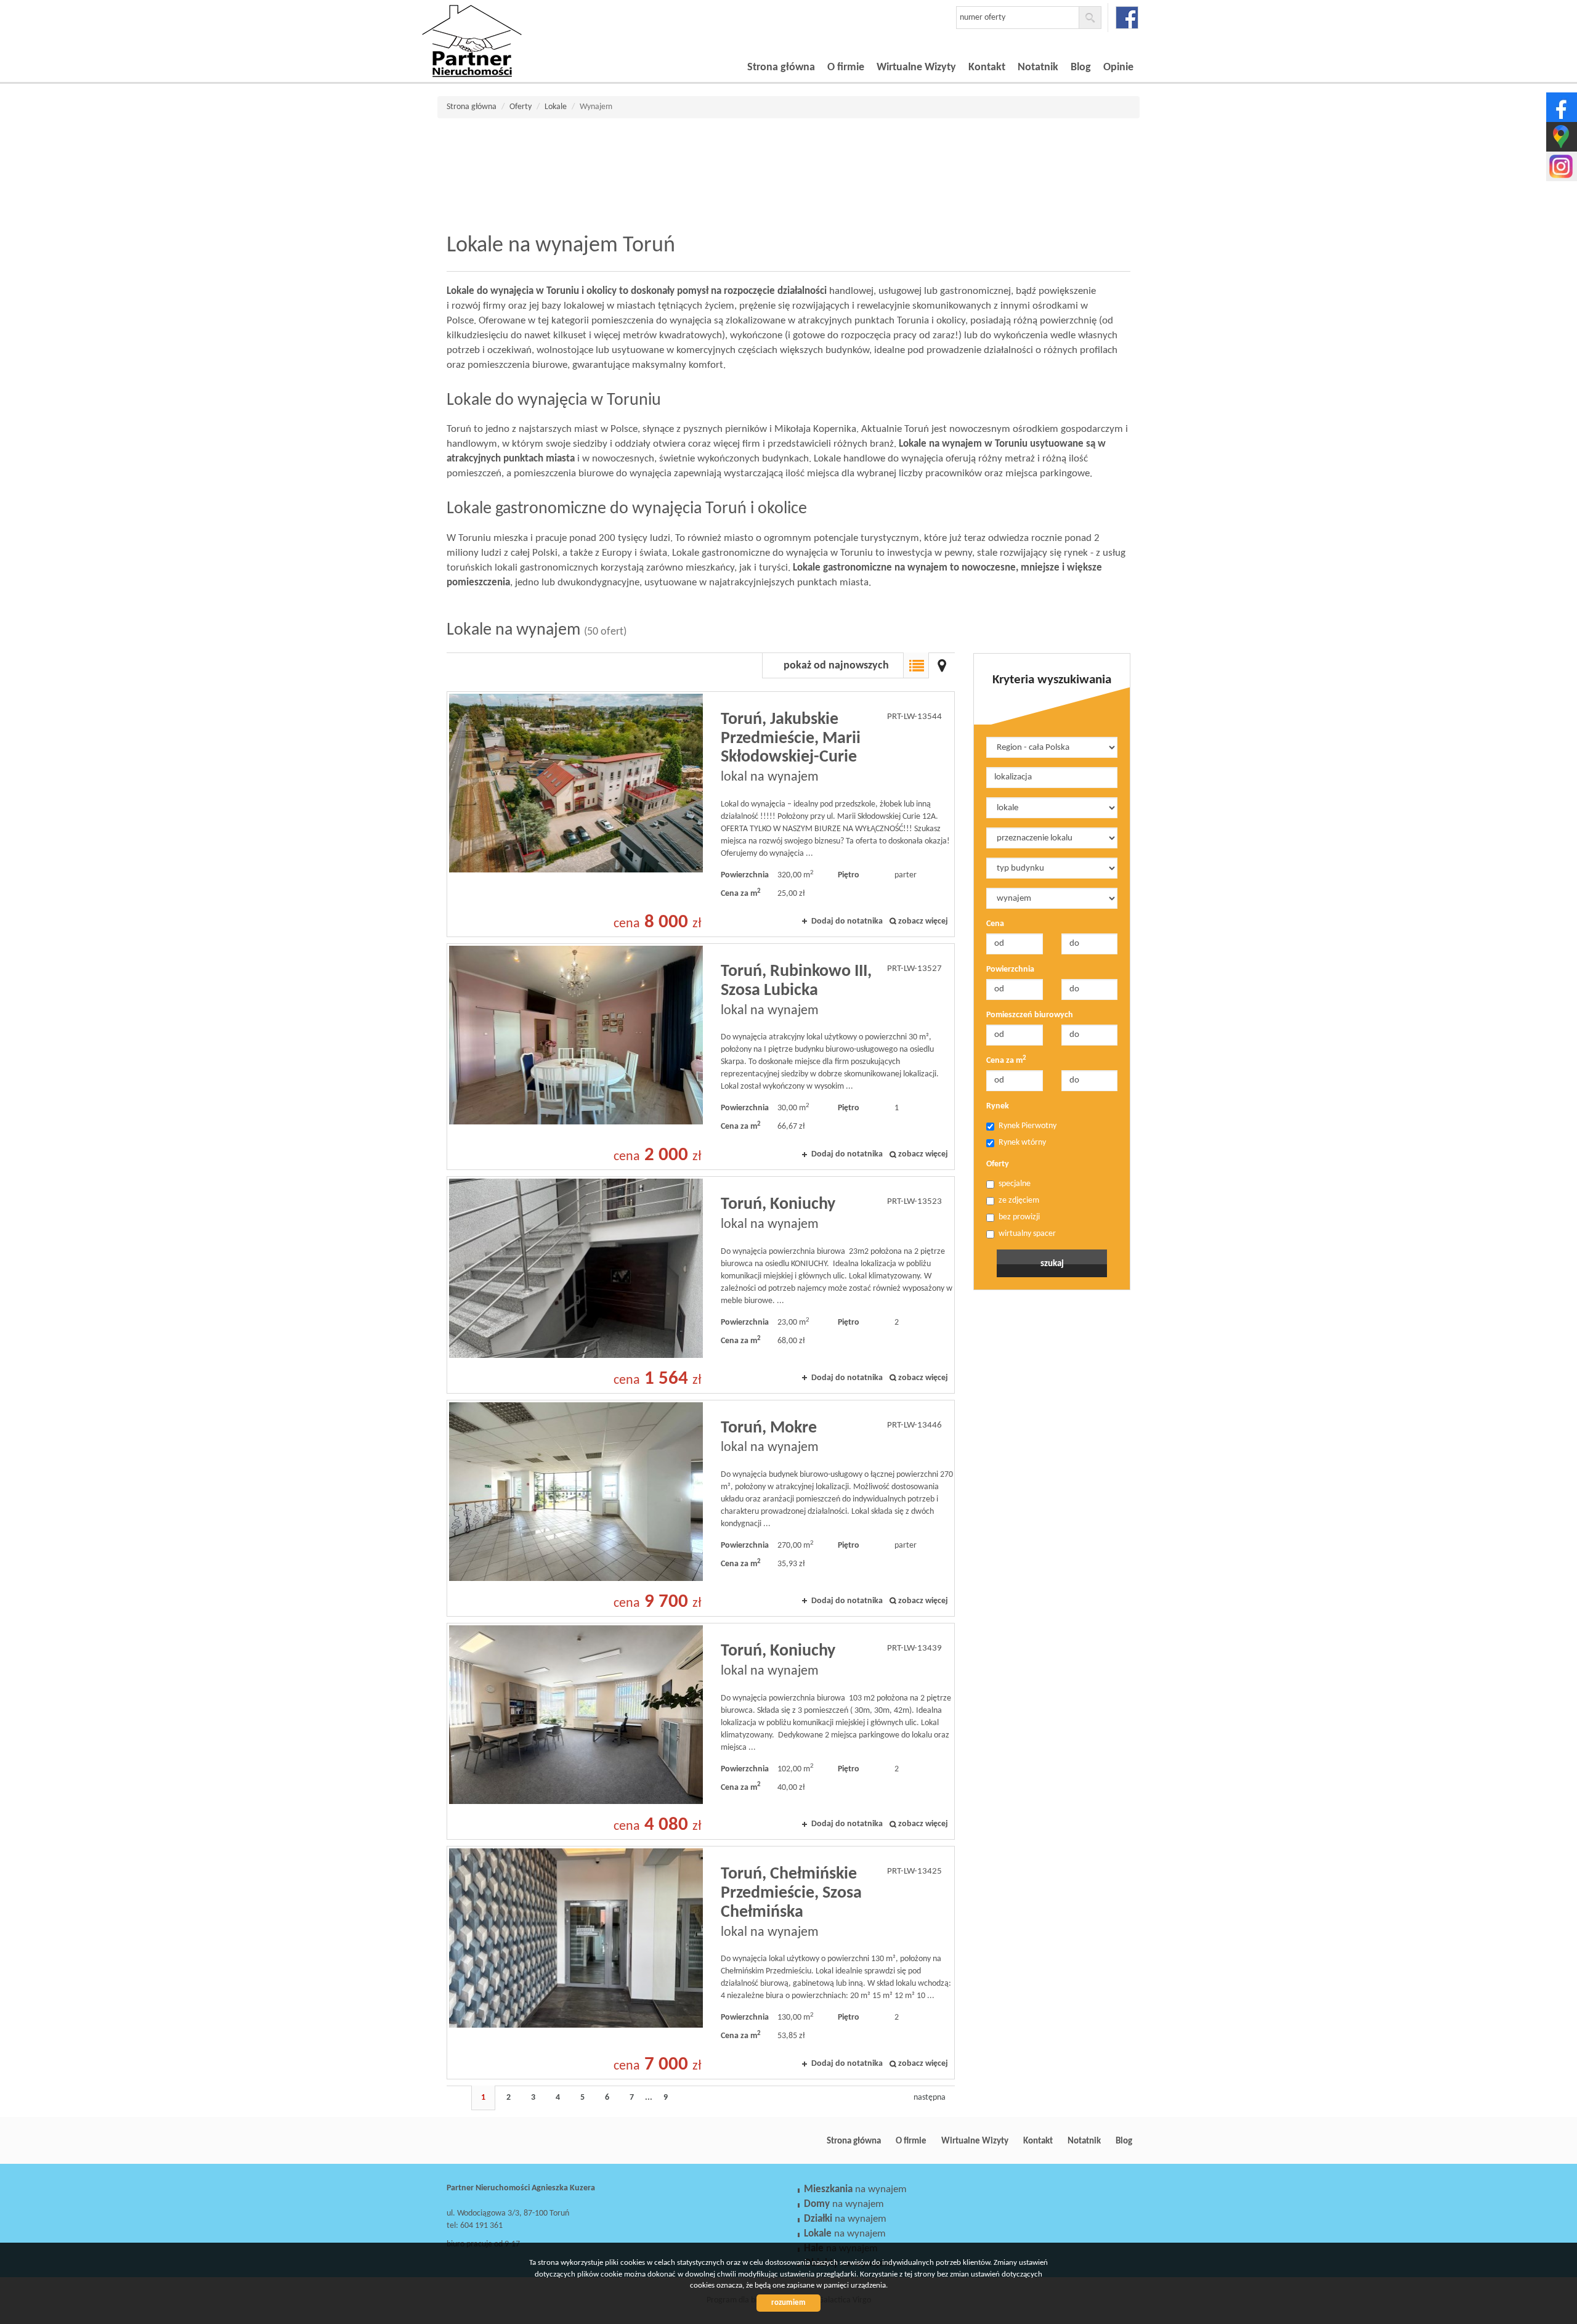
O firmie (846, 67)
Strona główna (781, 67)
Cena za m (1006, 1060)
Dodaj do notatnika (847, 921)
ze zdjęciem (1019, 1201)
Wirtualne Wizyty (916, 67)
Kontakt (987, 67)
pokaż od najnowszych (836, 666)
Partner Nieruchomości (533, 2141)
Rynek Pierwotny (1028, 1126)
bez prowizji (1019, 1217)
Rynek (998, 1106)
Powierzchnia (1010, 969)
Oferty (998, 1164)
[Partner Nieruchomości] (508, 24)
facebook (1127, 18)
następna (930, 2098)
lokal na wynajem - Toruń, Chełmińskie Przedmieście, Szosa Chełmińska (701, 1963)
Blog (1081, 67)
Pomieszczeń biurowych (1030, 1015)
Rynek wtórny (1022, 1143)
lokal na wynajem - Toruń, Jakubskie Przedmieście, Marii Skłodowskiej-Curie (701, 814)
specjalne (1015, 1184)
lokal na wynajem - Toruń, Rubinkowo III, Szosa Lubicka (701, 1057)
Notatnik (1038, 67)
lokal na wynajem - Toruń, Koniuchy (701, 1285)
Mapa (942, 665)
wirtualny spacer (1027, 1234)
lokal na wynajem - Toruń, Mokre (701, 1508)
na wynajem (855, 2189)
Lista (916, 665)
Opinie (1118, 67)
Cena (995, 924)
